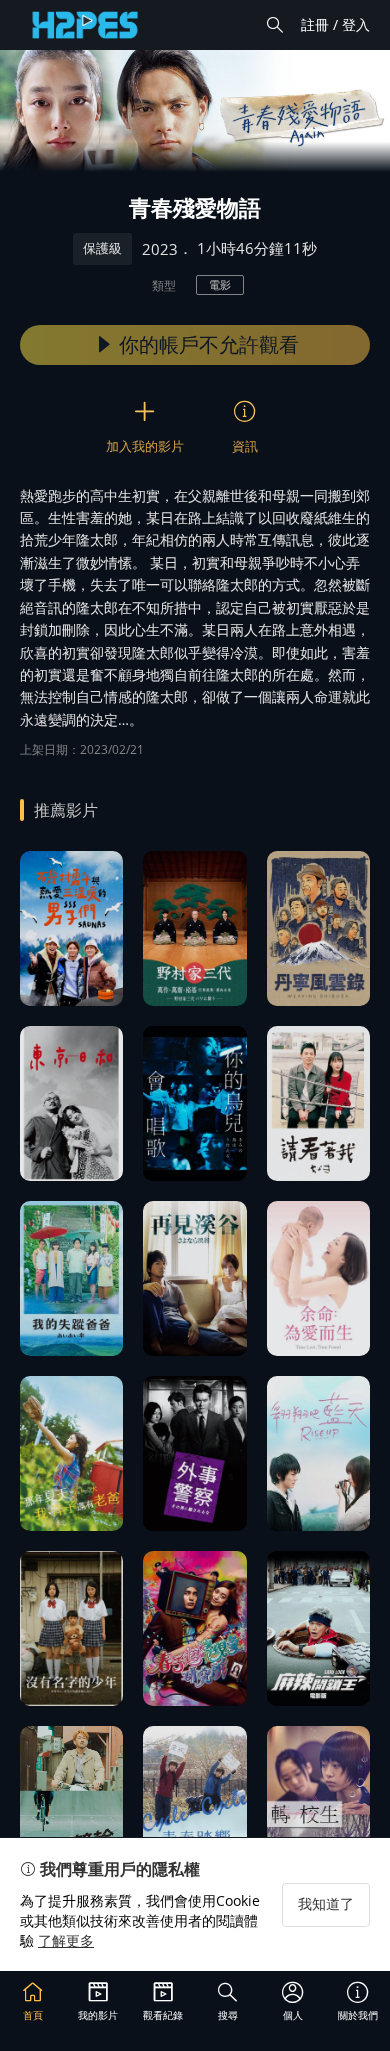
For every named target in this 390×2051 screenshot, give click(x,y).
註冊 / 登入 (335, 24)
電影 (220, 284)
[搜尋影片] (275, 25)
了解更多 (66, 1940)
